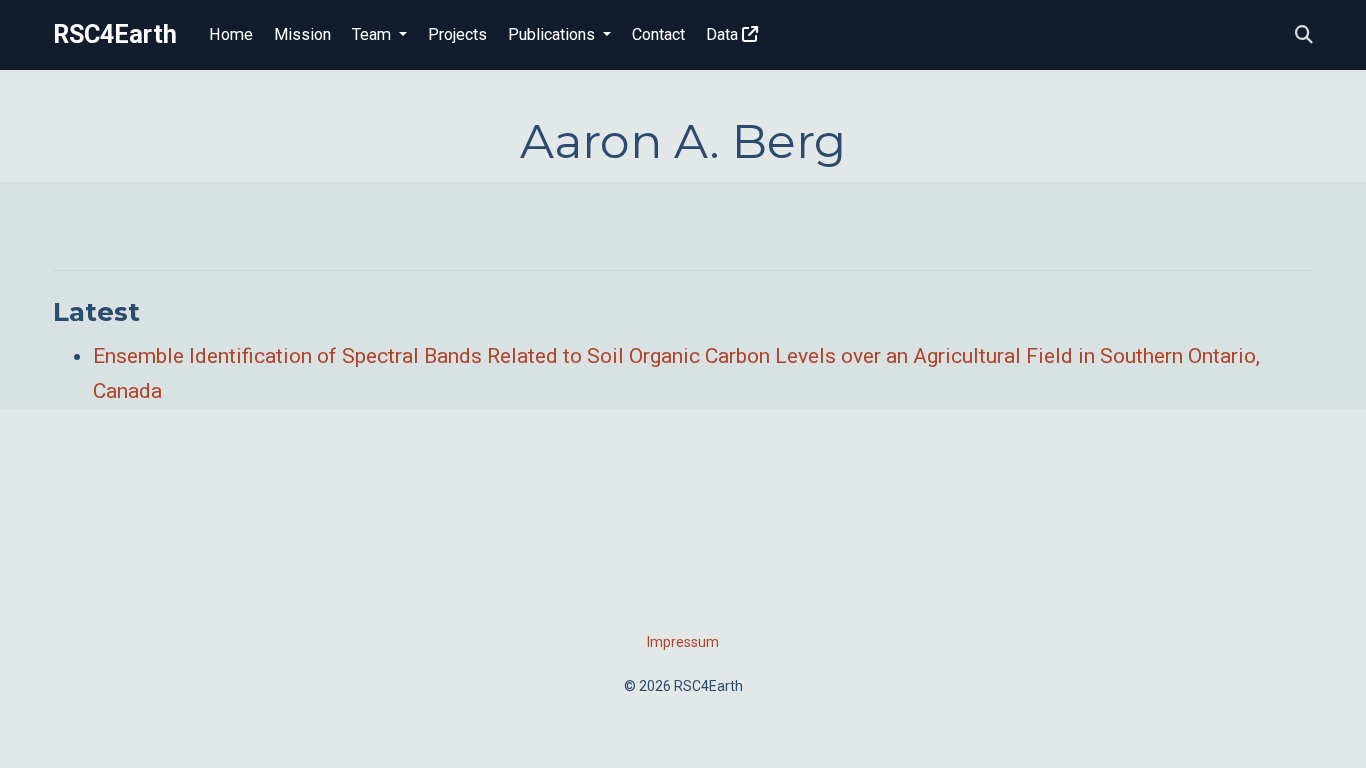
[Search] (1304, 35)
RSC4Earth (115, 34)
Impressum (683, 642)
